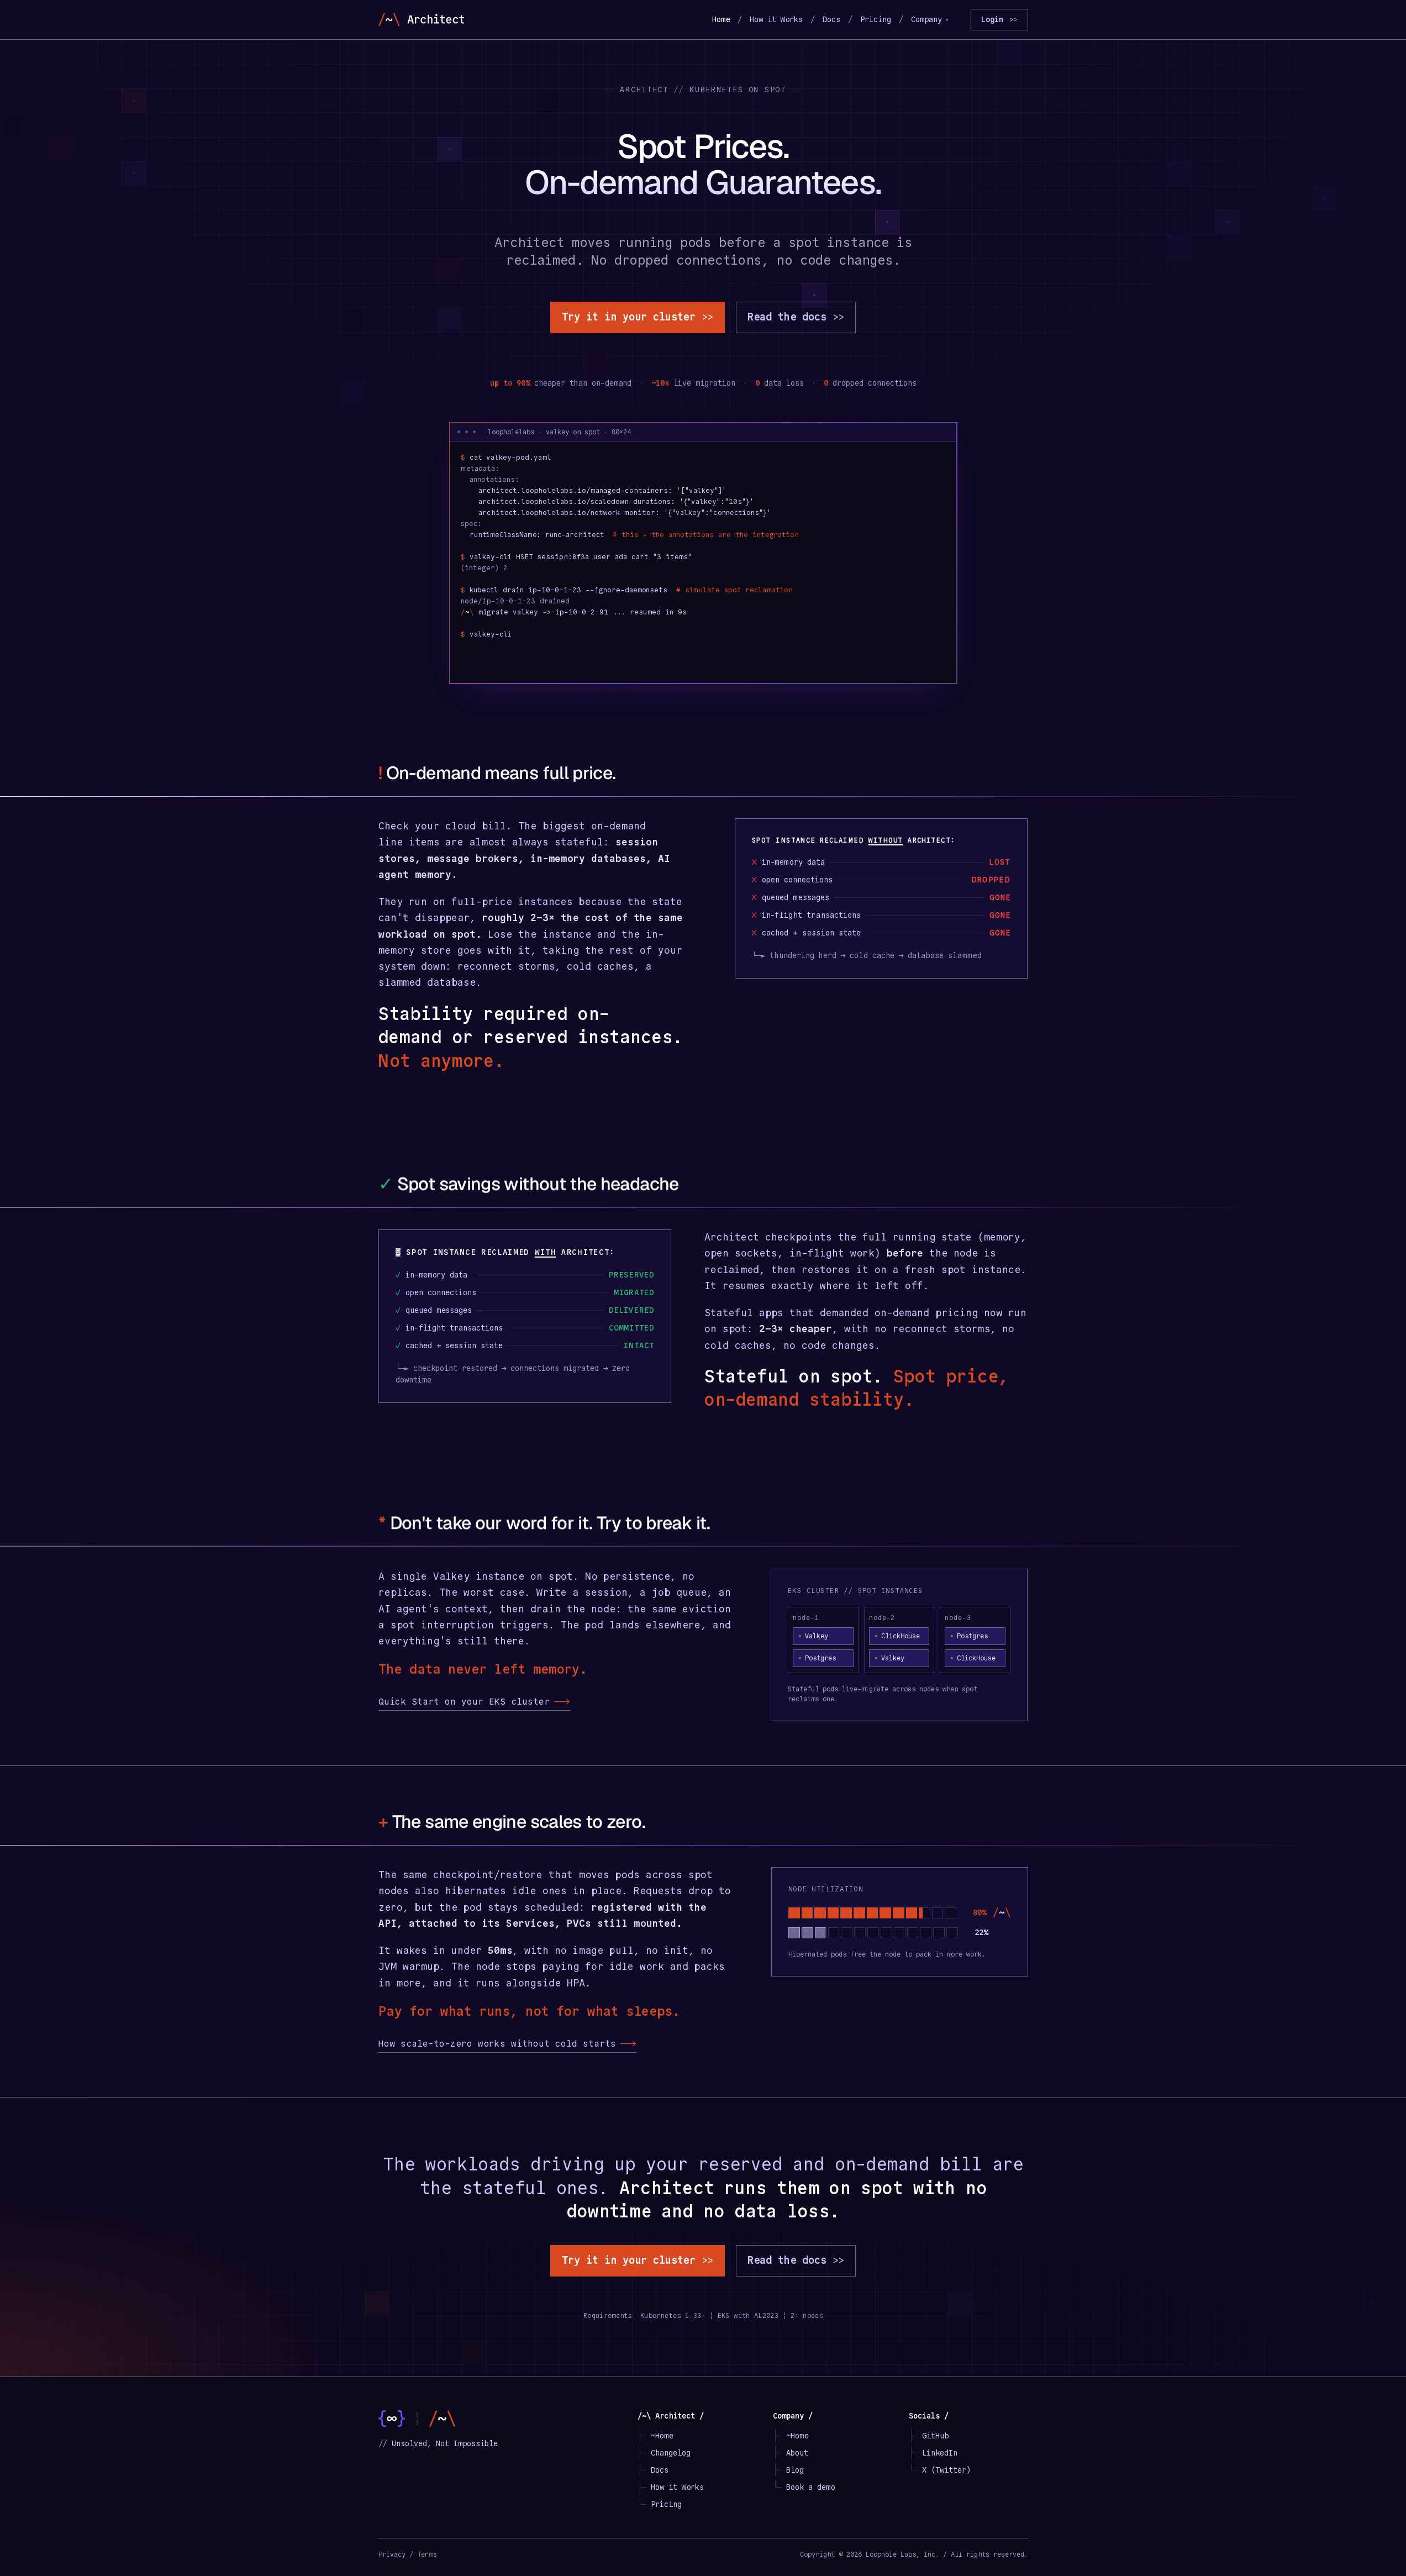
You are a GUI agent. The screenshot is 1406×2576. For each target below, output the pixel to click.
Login (999, 19)
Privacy (392, 2554)
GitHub (935, 2436)
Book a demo (810, 2487)
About (797, 2453)
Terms (427, 2554)
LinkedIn (940, 2453)
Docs (831, 19)
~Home (662, 2436)
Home (721, 19)
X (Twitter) (946, 2470)
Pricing (876, 19)
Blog (795, 2470)
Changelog (671, 2453)
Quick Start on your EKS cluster (475, 1702)
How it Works (776, 19)
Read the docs (796, 317)
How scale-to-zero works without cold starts (508, 2044)
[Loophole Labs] (392, 2419)
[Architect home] (421, 20)
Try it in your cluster (638, 317)
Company (930, 19)
